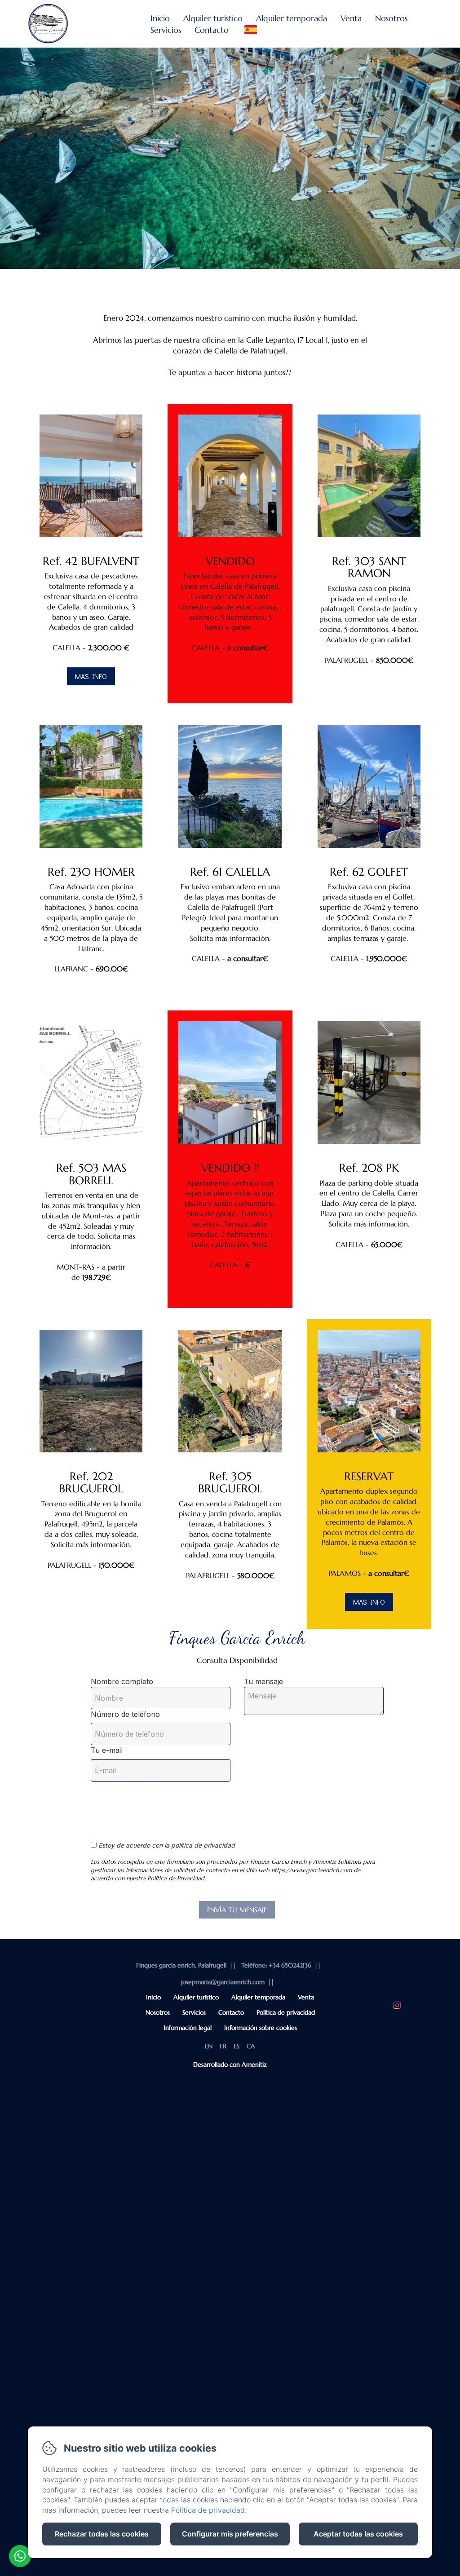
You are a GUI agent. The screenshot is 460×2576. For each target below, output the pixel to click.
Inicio (160, 18)
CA (251, 2046)
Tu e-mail (107, 1750)
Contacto (212, 30)
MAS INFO (91, 676)
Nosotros (391, 18)
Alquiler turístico (213, 18)
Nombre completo (122, 1681)
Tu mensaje (263, 1681)
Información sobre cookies (261, 2028)
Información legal (188, 2028)
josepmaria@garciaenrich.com (223, 1982)
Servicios (166, 30)
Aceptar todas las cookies (358, 2534)
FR (223, 2046)
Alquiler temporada (292, 18)
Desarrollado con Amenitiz (230, 2064)
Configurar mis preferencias (230, 2534)
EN (209, 2046)
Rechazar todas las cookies (102, 2534)
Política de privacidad (286, 2012)
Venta (351, 18)
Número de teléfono (125, 1714)
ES (237, 2046)
